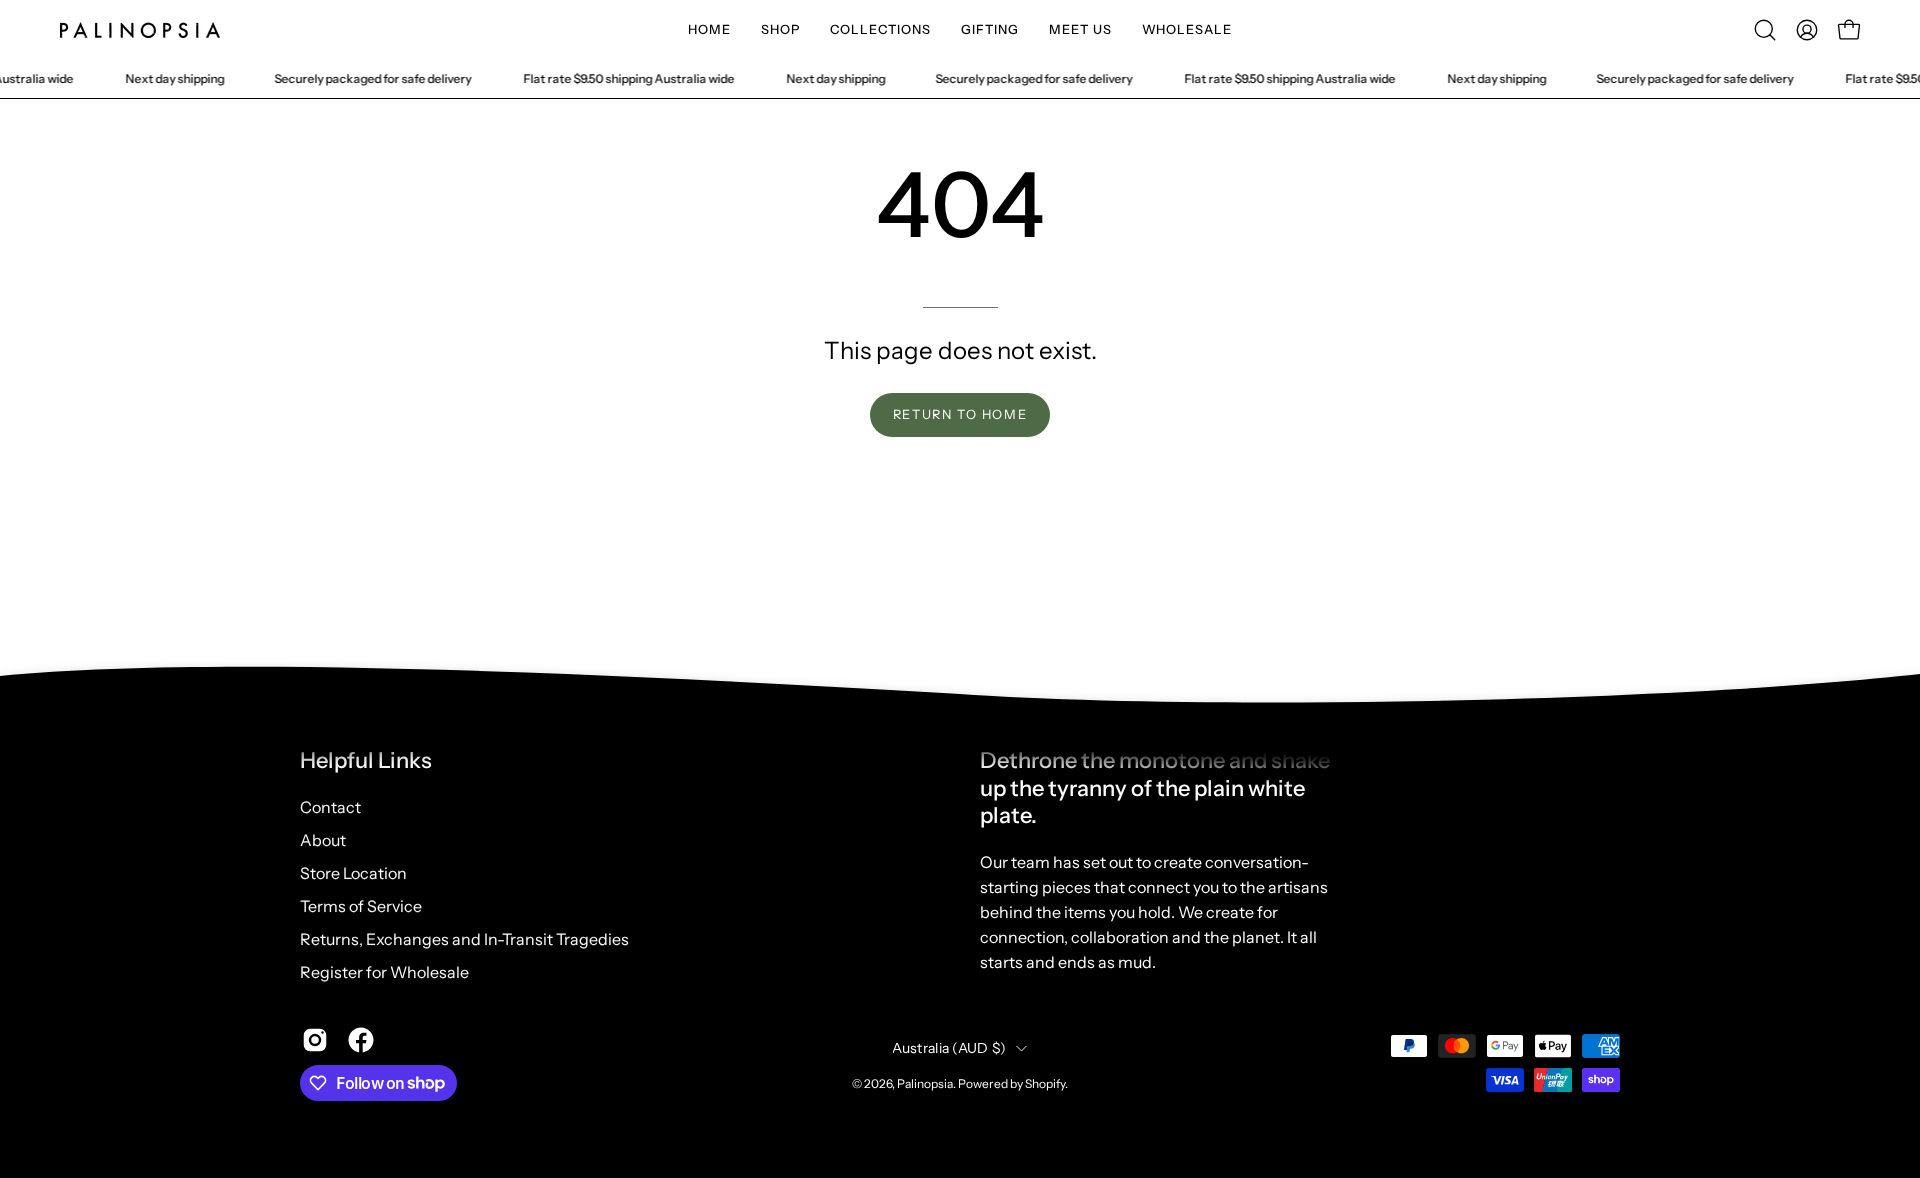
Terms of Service (361, 906)
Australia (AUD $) (949, 1048)
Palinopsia (925, 1083)
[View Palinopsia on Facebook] (361, 1040)
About (323, 840)
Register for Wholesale (384, 972)
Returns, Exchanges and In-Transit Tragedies (464, 939)
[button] (780, 30)
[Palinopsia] (140, 30)
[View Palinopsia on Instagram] (315, 1040)
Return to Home (960, 414)
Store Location (353, 873)
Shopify (1045, 1083)
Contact (330, 807)
